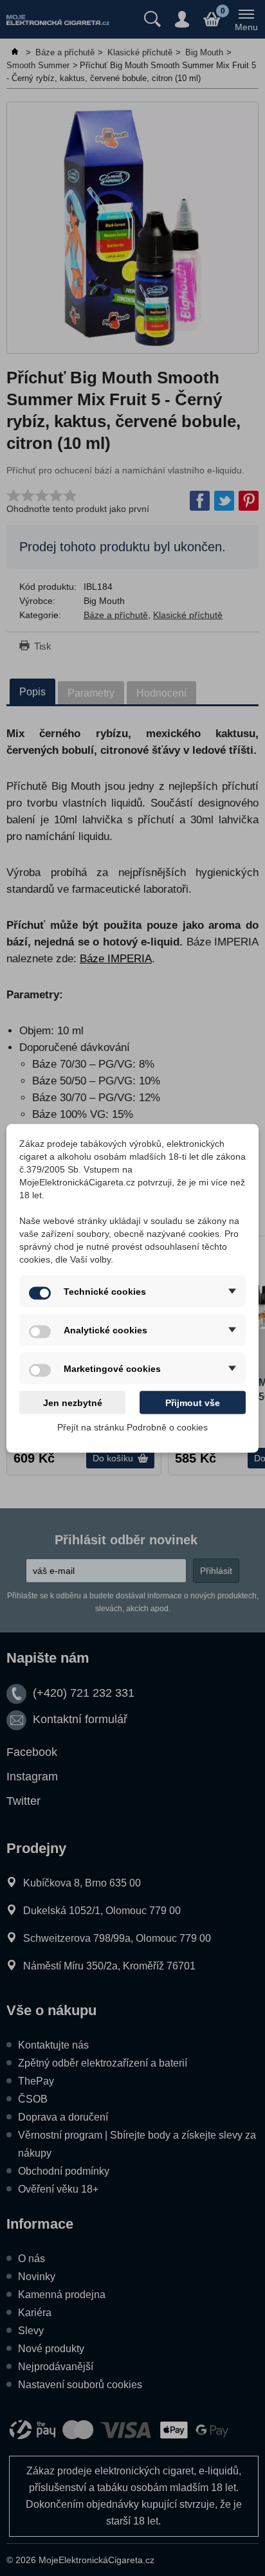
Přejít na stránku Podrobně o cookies (132, 1427)
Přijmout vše (193, 1402)
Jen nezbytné (73, 1402)
